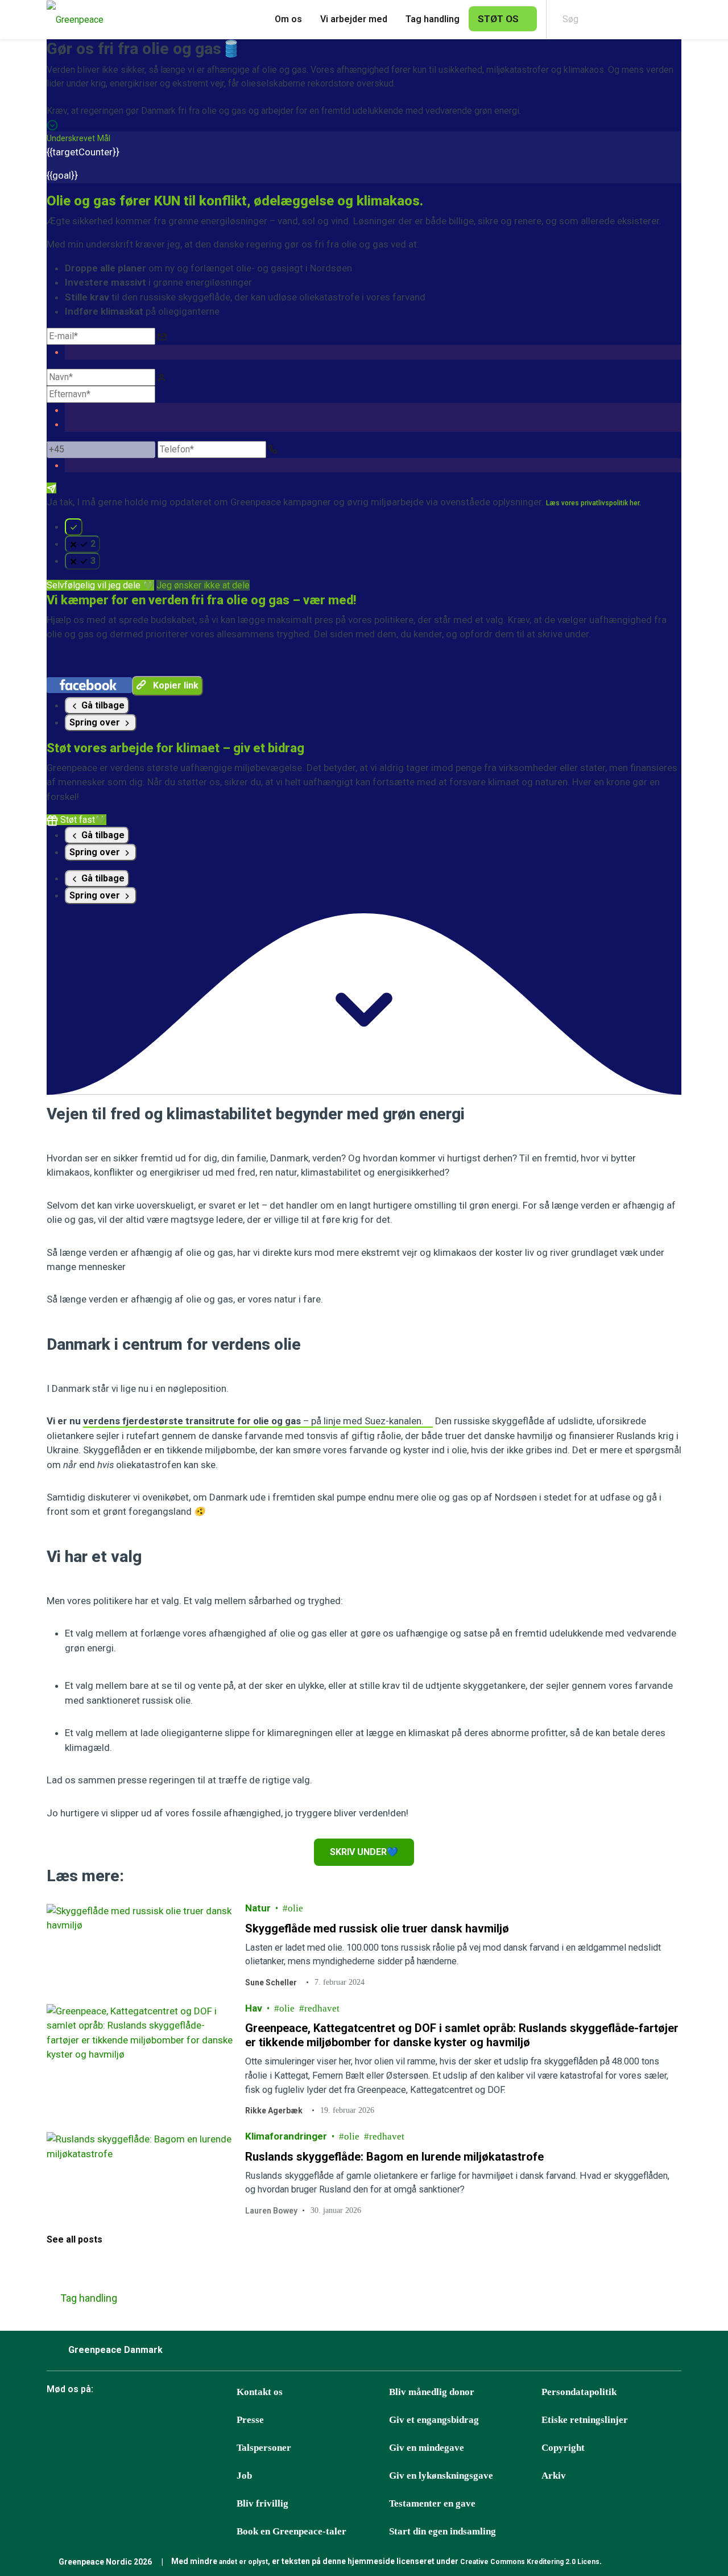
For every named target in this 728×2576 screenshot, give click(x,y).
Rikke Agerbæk (274, 2111)
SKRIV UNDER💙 (364, 1852)
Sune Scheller (271, 1983)
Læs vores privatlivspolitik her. (593, 503)
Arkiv (554, 2476)
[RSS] (227, 2421)
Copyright (563, 2448)
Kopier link (175, 685)
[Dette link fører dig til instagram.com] (142, 2421)
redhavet (322, 2008)
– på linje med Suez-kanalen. (253, 1421)
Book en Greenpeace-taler (291, 2531)
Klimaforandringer (286, 2136)
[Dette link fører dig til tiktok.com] (113, 2421)
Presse (250, 2420)
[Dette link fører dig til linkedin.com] (198, 2421)
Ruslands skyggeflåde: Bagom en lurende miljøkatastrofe (394, 2157)
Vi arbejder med (354, 19)
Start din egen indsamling (442, 2531)
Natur (258, 1908)
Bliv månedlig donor (432, 2392)
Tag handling (433, 19)
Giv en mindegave (427, 2448)
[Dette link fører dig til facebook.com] (56, 2421)
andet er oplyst (243, 2562)
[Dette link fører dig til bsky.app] (85, 2421)
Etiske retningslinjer (585, 2420)
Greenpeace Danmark (115, 2350)
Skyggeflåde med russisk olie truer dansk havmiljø (377, 1928)
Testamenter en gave (432, 2503)
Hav (254, 2008)
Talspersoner (264, 2448)
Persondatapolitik (579, 2392)
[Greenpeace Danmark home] (72, 20)
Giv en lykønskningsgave (441, 2476)
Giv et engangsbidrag (434, 2420)
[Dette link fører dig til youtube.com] (170, 2421)
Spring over (96, 722)
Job (244, 2476)
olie (295, 1908)
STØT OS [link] (498, 19)
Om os (288, 19)
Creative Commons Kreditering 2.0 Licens (530, 2562)
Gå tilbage (102, 705)
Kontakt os (260, 2392)
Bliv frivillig (262, 2503)
